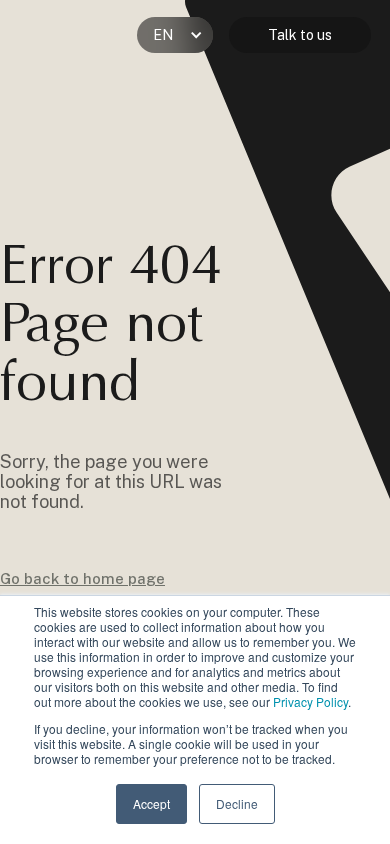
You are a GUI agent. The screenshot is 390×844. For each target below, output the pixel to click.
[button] (175, 35)
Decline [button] (237, 803)
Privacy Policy (310, 701)
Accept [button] (151, 803)
